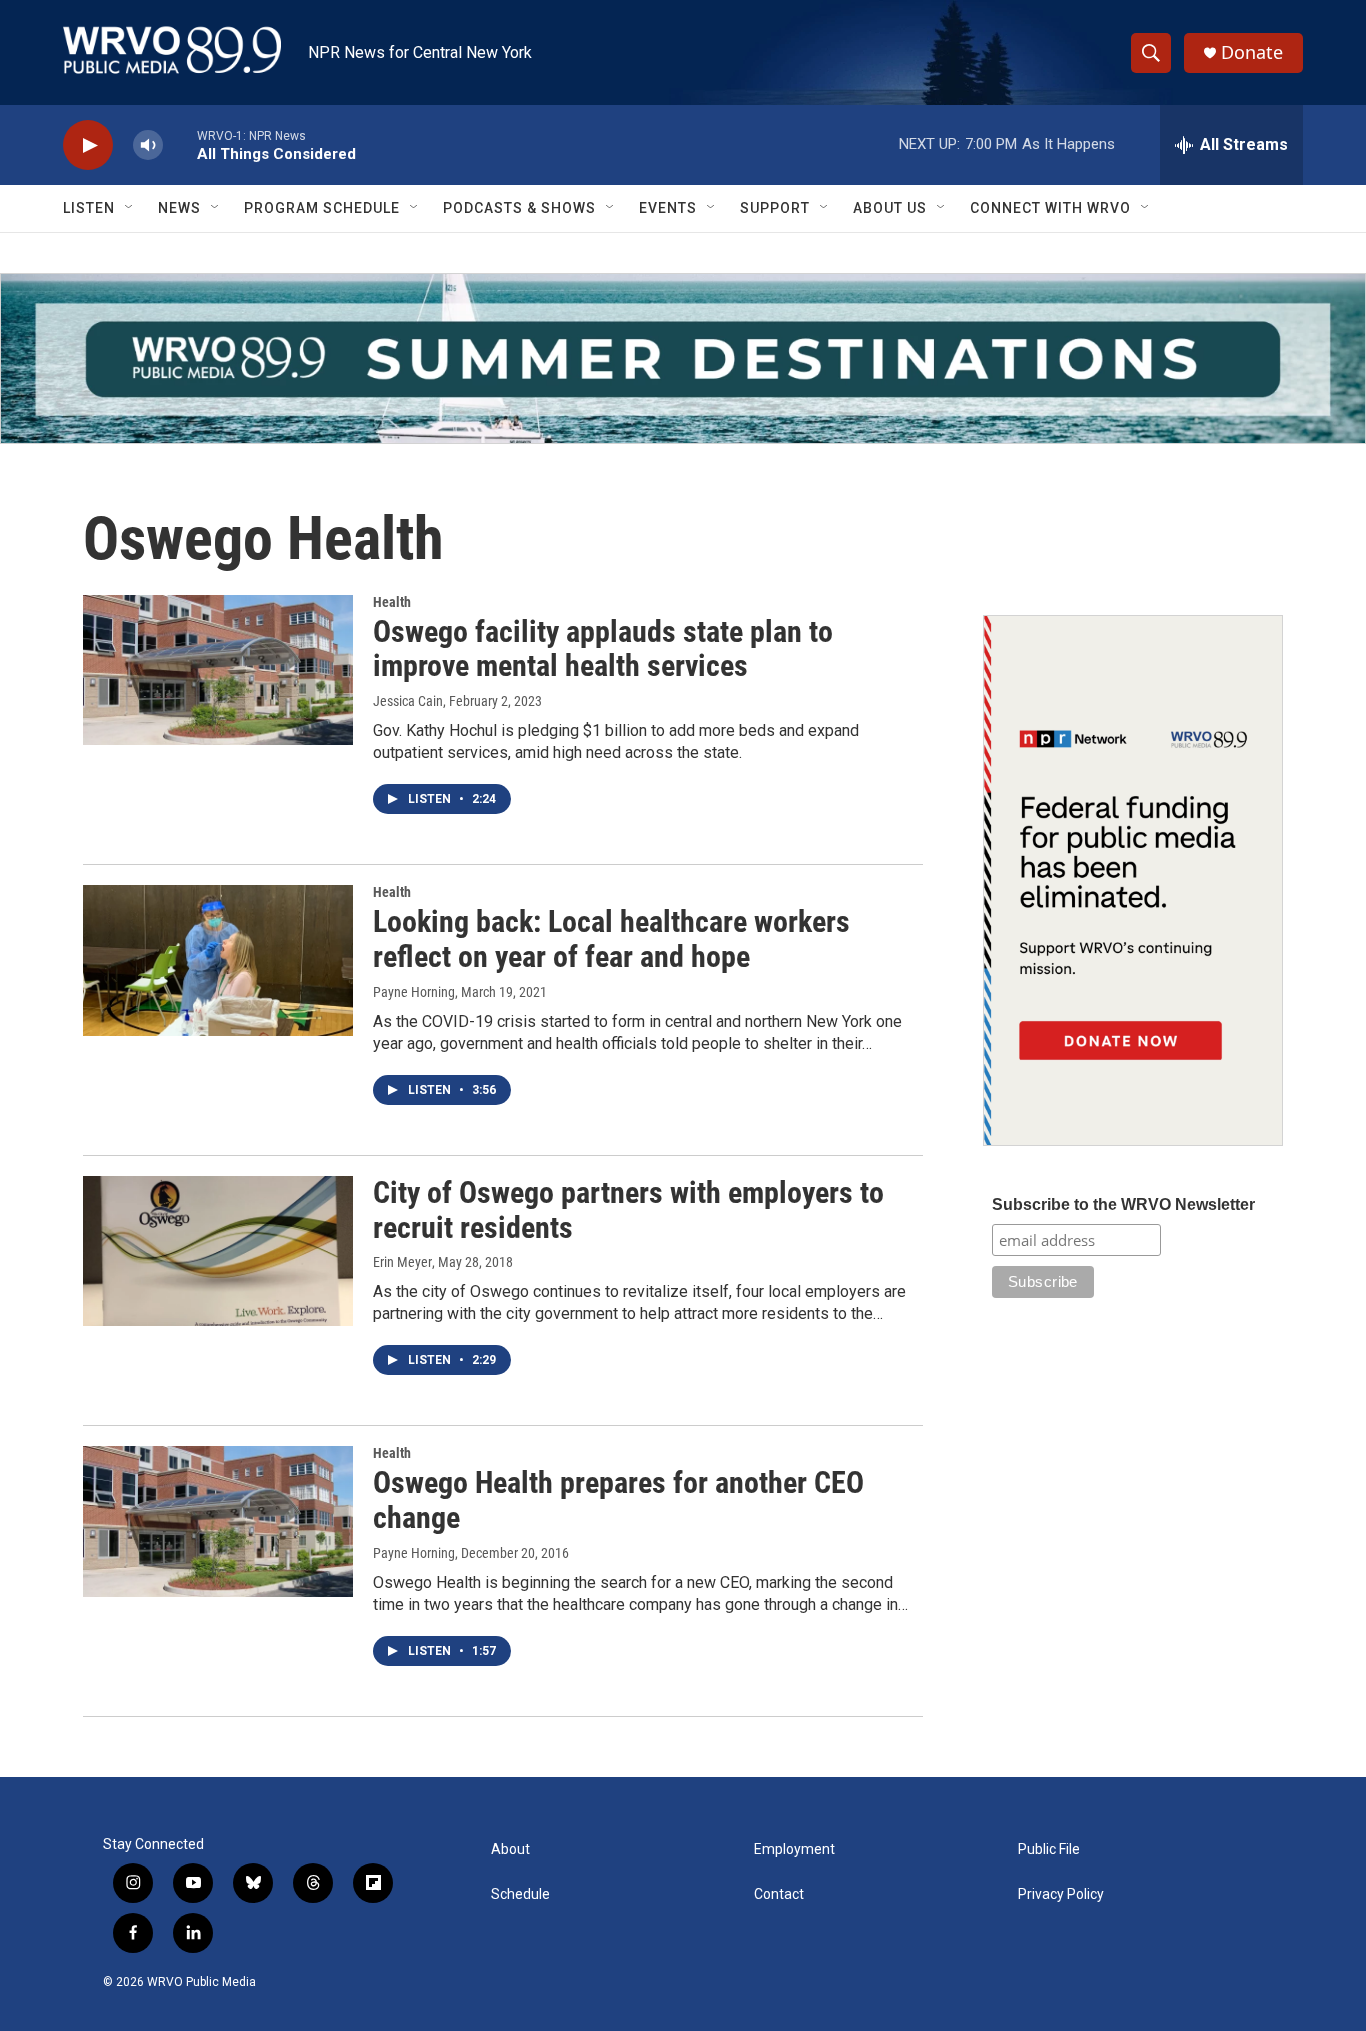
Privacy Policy (1061, 1894)
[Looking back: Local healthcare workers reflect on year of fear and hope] (218, 960)
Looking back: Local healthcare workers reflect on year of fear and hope (611, 939)
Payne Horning (414, 992)
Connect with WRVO (1050, 208)
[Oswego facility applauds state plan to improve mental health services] (218, 670)
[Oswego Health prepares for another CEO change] (218, 1521)
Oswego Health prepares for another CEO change (618, 1500)
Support (775, 208)
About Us (890, 208)
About (510, 1849)
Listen (89, 208)
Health (392, 602)
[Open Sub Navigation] (130, 208)
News (179, 208)
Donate (1252, 52)
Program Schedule (322, 208)
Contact (779, 1894)
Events (668, 208)
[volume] (148, 145)
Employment (794, 1849)
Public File (1049, 1849)
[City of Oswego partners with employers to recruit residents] (218, 1251)
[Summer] (683, 358)
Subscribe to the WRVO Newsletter (1123, 1204)
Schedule (520, 1894)
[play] (88, 145)
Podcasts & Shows (519, 208)
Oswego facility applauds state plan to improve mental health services (603, 649)
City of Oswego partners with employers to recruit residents (628, 1210)
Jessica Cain (408, 701)
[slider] (180, 144)
